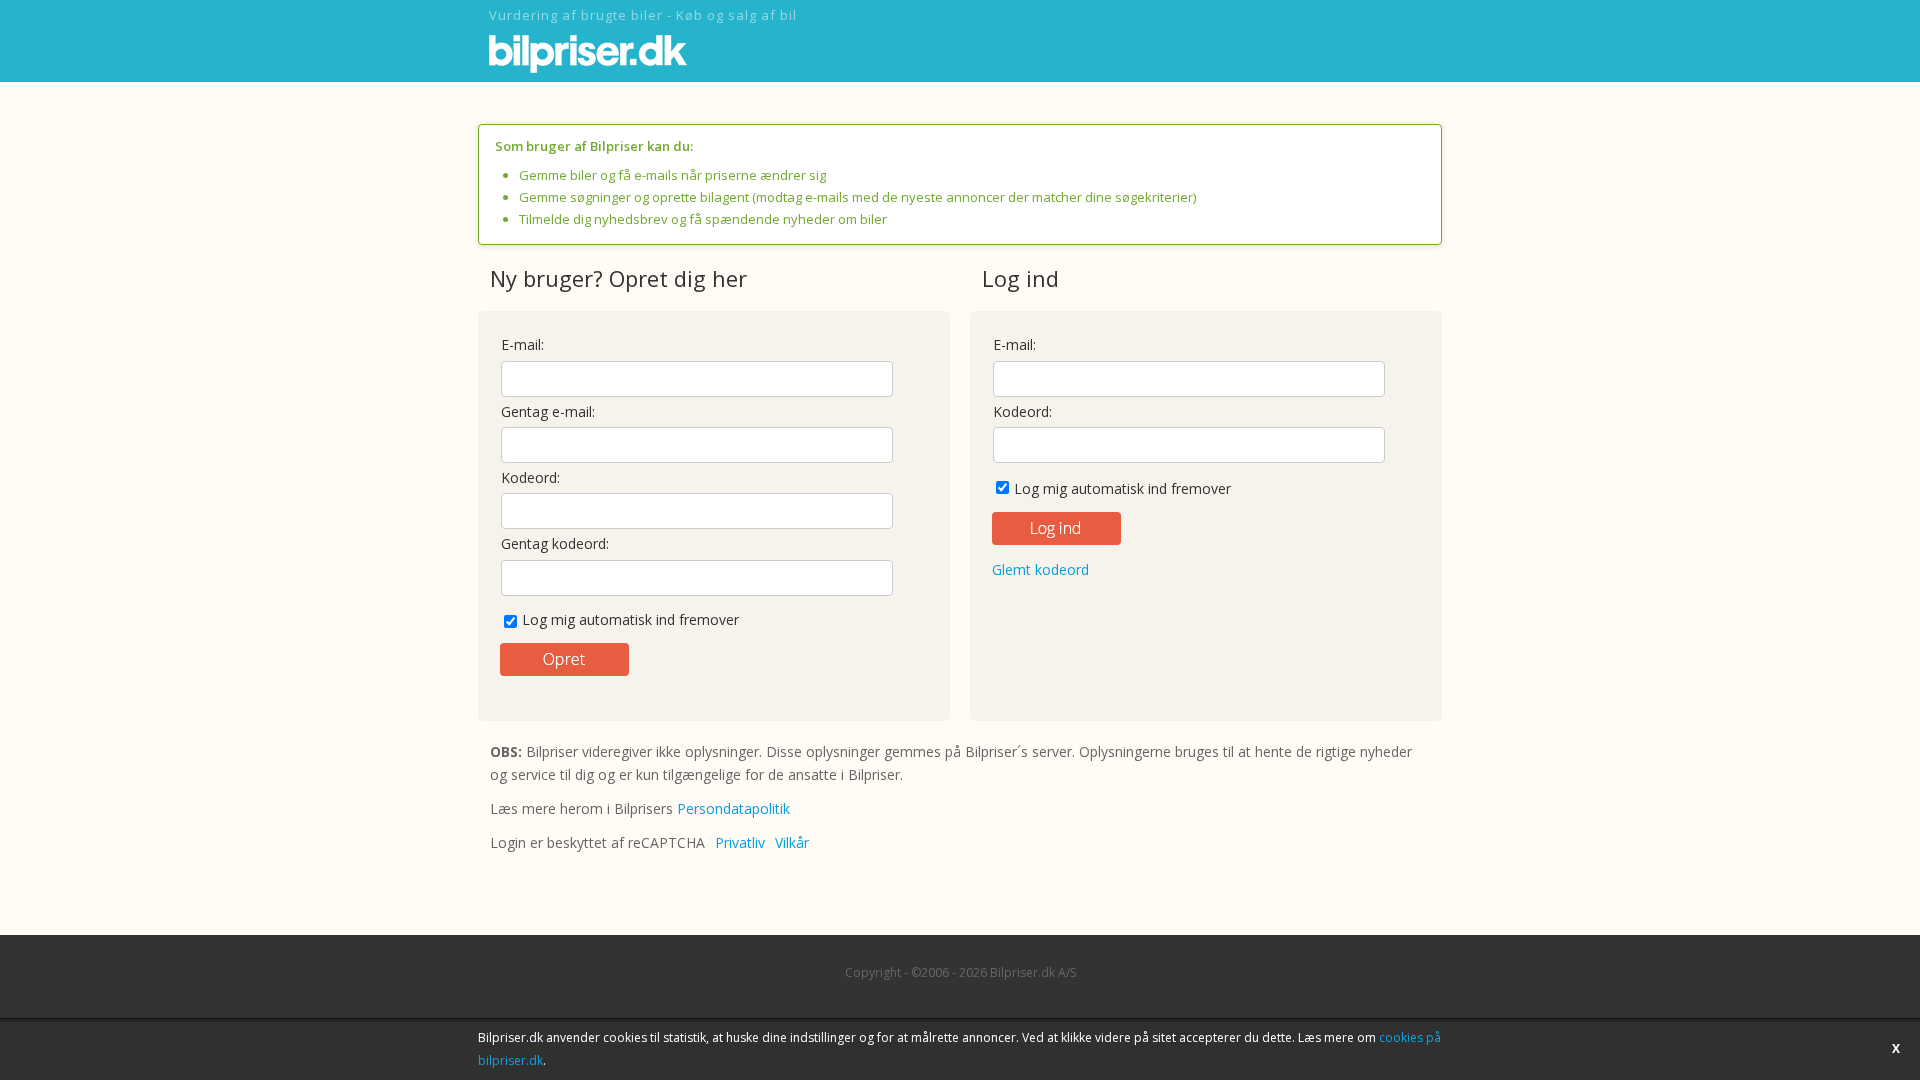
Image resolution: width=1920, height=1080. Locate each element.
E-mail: (522, 344)
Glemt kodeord (1040, 569)
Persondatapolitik (733, 808)
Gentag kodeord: (555, 543)
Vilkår (792, 842)
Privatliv (740, 842)
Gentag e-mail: (548, 411)
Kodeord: (530, 477)
